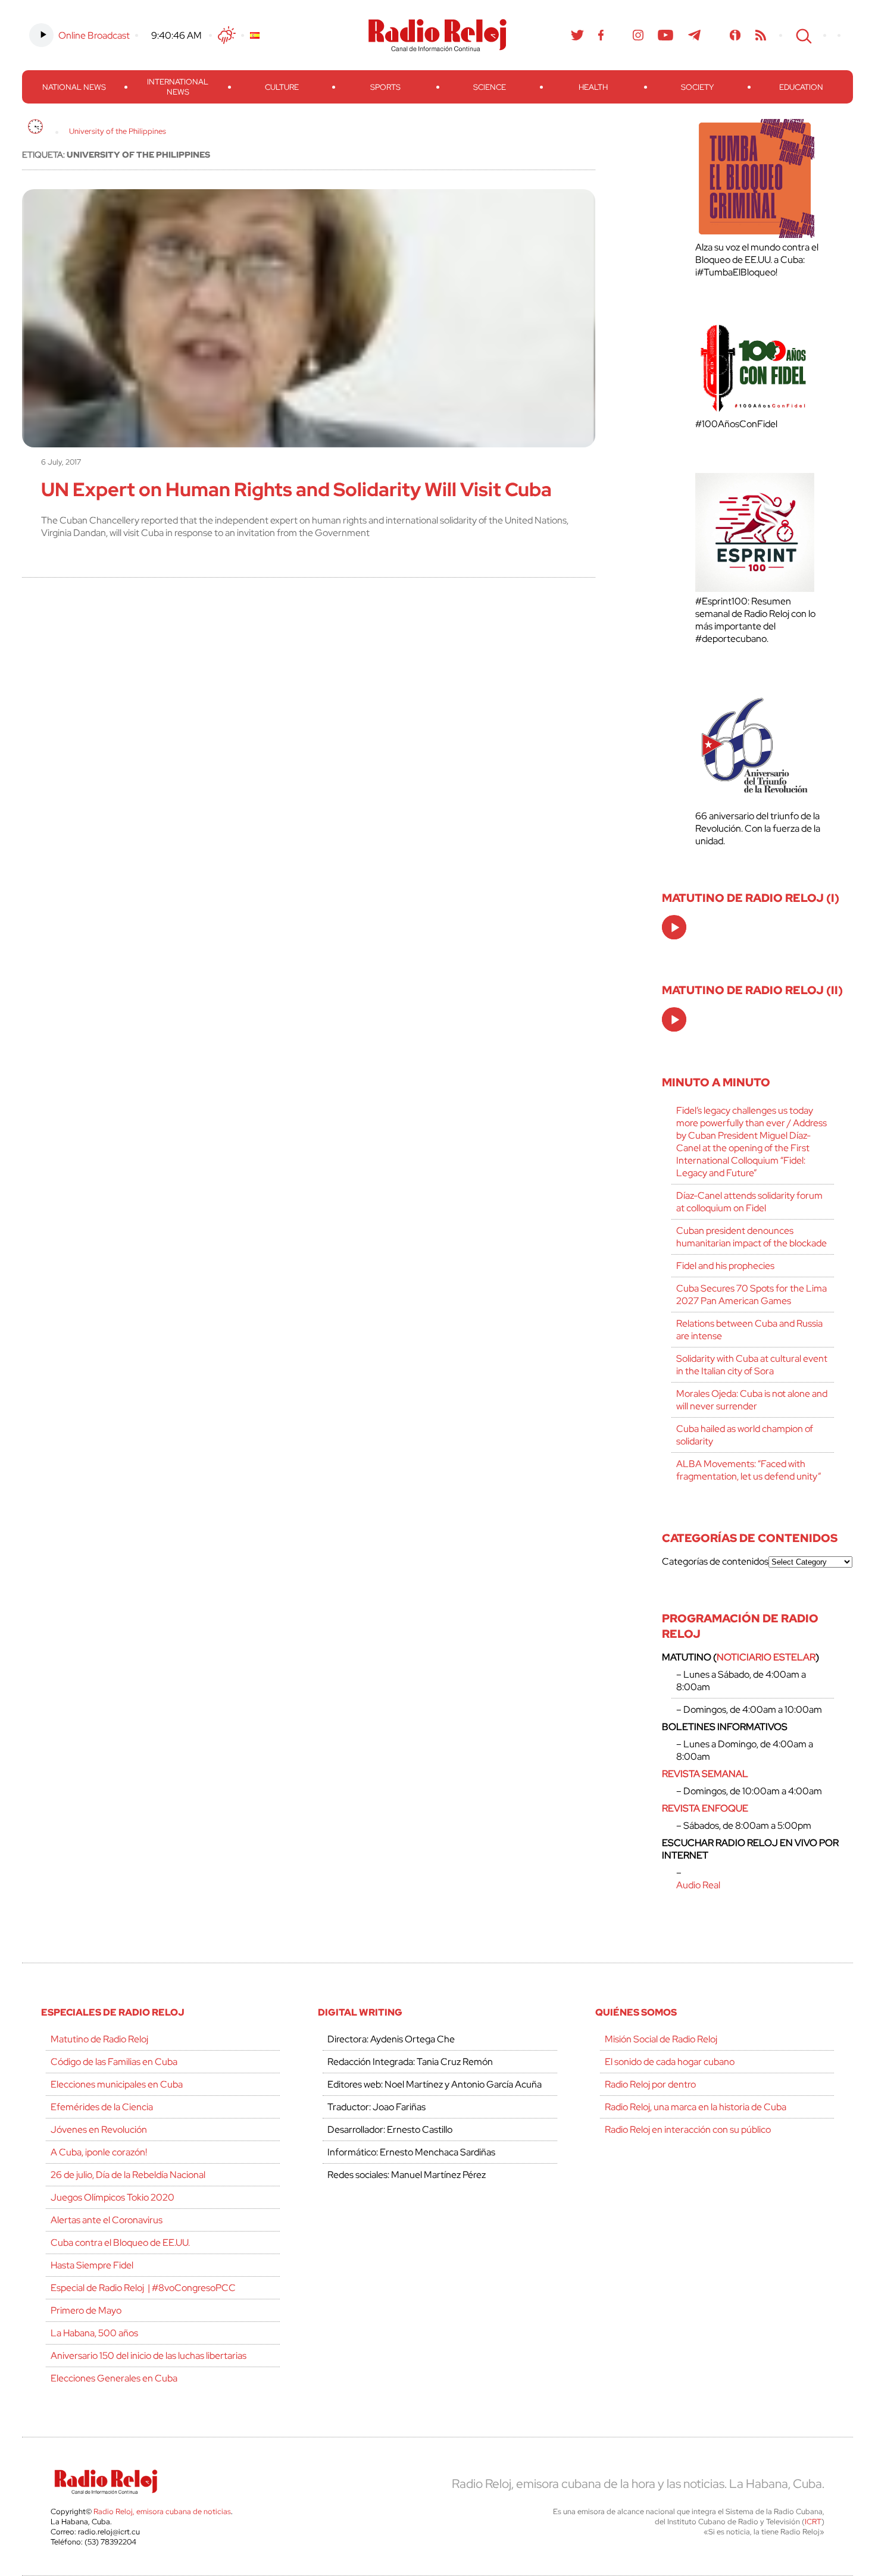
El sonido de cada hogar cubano (670, 2062)
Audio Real (698, 1885)
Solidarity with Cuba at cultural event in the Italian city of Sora (752, 1365)
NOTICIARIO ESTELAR (766, 1657)
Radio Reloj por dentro (650, 2084)
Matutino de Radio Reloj (99, 2039)
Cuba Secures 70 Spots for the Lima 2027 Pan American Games (751, 1295)
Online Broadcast (94, 35)
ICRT (813, 2522)
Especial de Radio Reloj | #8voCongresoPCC (143, 2288)
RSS (761, 35)
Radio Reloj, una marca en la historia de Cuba (696, 2107)
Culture (282, 87)
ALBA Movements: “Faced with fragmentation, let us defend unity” (749, 1470)
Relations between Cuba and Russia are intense (749, 1330)
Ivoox (735, 35)
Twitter (577, 35)
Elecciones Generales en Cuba (114, 2378)
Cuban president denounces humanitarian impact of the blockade (751, 1237)
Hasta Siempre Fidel (92, 2265)
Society (697, 87)
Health (593, 87)
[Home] (35, 126)
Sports (385, 87)
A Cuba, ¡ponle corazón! (99, 2152)
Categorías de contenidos (715, 1561)
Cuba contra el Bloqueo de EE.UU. (120, 2243)
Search (802, 35)
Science (490, 87)
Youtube (666, 35)
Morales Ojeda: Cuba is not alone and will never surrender (752, 1400)
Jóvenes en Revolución (99, 2130)
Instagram (638, 35)
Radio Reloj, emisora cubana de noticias (162, 2511)
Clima (227, 35)
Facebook (601, 35)
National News (74, 87)
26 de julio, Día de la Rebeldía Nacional (128, 2175)
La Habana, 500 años (94, 2333)
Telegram (695, 35)
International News (178, 87)
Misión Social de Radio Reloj (661, 2039)
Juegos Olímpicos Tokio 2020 (112, 2197)
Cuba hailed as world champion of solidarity (745, 1435)
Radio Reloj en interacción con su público (688, 2130)
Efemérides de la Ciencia (102, 2107)
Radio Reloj (437, 35)
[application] (674, 927)
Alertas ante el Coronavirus (107, 2220)
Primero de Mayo (86, 2310)
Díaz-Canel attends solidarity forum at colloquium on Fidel (749, 1202)
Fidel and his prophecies (725, 1266)
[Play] (675, 928)
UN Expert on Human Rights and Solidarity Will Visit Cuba (296, 489)
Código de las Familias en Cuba (114, 2062)
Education (801, 87)
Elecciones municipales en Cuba (117, 2084)
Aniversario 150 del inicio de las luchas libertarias (149, 2356)
